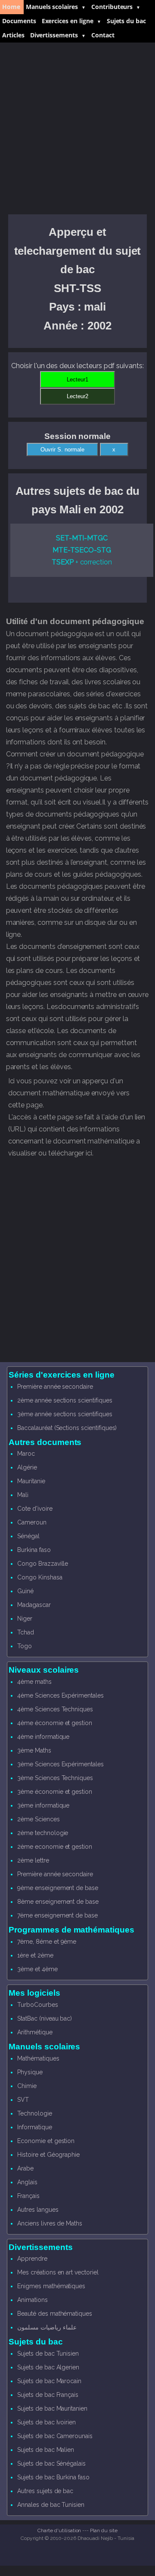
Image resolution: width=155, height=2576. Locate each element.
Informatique (34, 2127)
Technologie (34, 2113)
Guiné (25, 1591)
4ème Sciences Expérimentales (60, 1695)
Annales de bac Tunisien (51, 2505)
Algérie (27, 1467)
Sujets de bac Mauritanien (52, 2408)
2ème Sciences (38, 1819)
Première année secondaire (55, 1387)
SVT (23, 2100)
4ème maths (34, 1682)
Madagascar (34, 1605)
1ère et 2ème (35, 1955)
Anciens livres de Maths (50, 2223)
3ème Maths (34, 1750)
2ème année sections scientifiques (65, 1400)
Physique (30, 2072)
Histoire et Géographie (48, 2155)
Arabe (25, 2168)
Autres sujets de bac (45, 2491)
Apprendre (32, 2259)
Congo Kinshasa (40, 1577)
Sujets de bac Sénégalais (51, 2463)
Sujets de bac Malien (46, 2450)
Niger (25, 1619)
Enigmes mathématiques (51, 2286)
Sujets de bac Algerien (48, 2367)
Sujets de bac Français (48, 2395)
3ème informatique (43, 1805)
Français (28, 2196)
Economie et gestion (46, 2141)
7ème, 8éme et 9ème (47, 1942)
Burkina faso (34, 1550)
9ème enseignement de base (58, 1888)
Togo (25, 1646)
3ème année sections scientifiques (65, 1414)
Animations (33, 2300)
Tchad (26, 1632)
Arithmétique (35, 2032)
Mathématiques (38, 2058)
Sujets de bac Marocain (49, 2381)
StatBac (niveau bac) (45, 2018)
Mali (23, 1495)
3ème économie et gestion (55, 1792)
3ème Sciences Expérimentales (60, 1764)
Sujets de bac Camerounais (55, 2436)
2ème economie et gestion (55, 1847)
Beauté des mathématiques (55, 2314)
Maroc (26, 1454)
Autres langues (38, 2210)
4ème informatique (43, 1737)
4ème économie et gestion (55, 1723)
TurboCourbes (37, 2005)
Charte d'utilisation (59, 2530)
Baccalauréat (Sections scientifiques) (67, 1428)
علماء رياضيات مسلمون (47, 2327)
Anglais (27, 2182)
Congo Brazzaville (43, 1564)
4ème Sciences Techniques (55, 1709)
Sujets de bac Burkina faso (53, 2477)
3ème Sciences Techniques (55, 1778)
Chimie (27, 2086)
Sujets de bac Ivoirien (46, 2422)
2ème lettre (33, 1860)
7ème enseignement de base (57, 1915)
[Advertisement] (77, 128)
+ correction (82, 562)
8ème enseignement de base (58, 1902)
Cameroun (32, 1522)
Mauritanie (31, 1481)
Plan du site (104, 2530)
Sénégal (28, 1536)
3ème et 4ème (37, 1969)
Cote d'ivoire (35, 1509)
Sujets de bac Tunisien (48, 2353)
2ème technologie (43, 1833)
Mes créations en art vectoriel (58, 2272)
